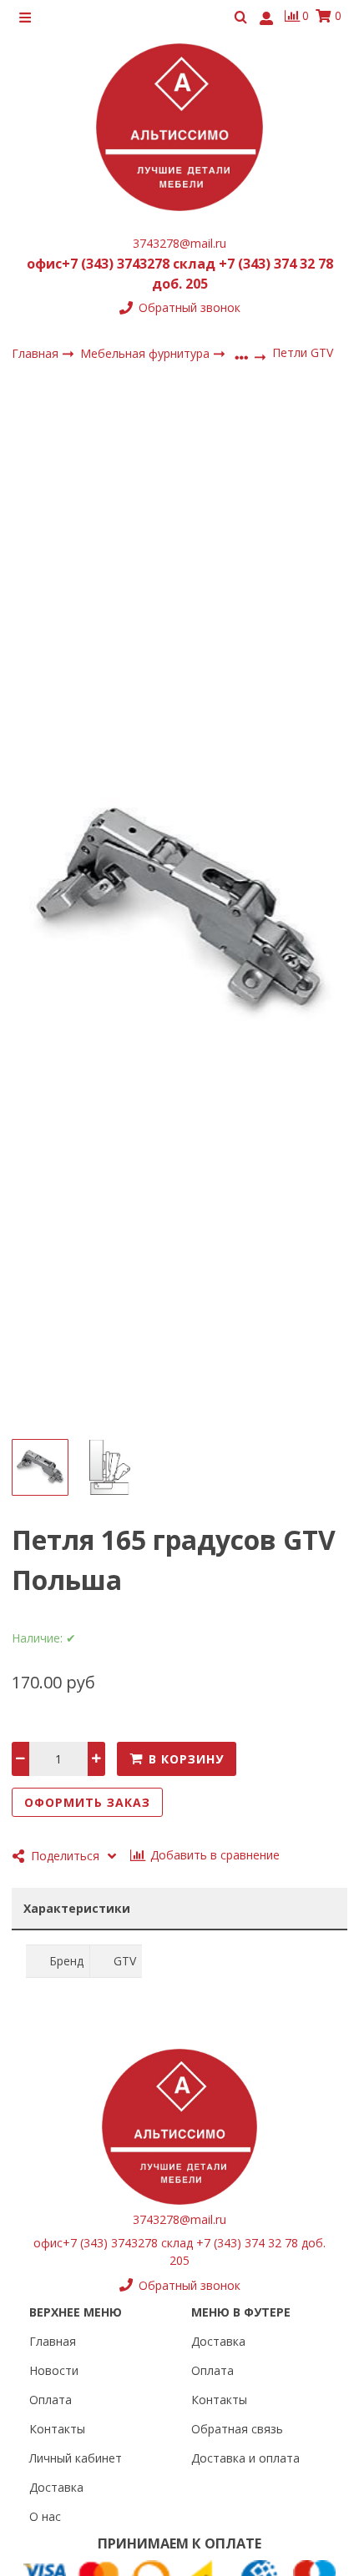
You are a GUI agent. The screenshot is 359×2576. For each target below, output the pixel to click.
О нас (45, 2516)
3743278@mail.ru (179, 243)
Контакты (57, 2429)
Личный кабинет (76, 2458)
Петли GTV (303, 352)
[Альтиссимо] (179, 127)
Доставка (56, 2487)
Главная (53, 2341)
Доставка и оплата (245, 2458)
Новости (54, 2370)
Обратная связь (237, 2429)
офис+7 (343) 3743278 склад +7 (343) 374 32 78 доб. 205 (180, 274)
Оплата (51, 2400)
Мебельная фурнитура (147, 352)
